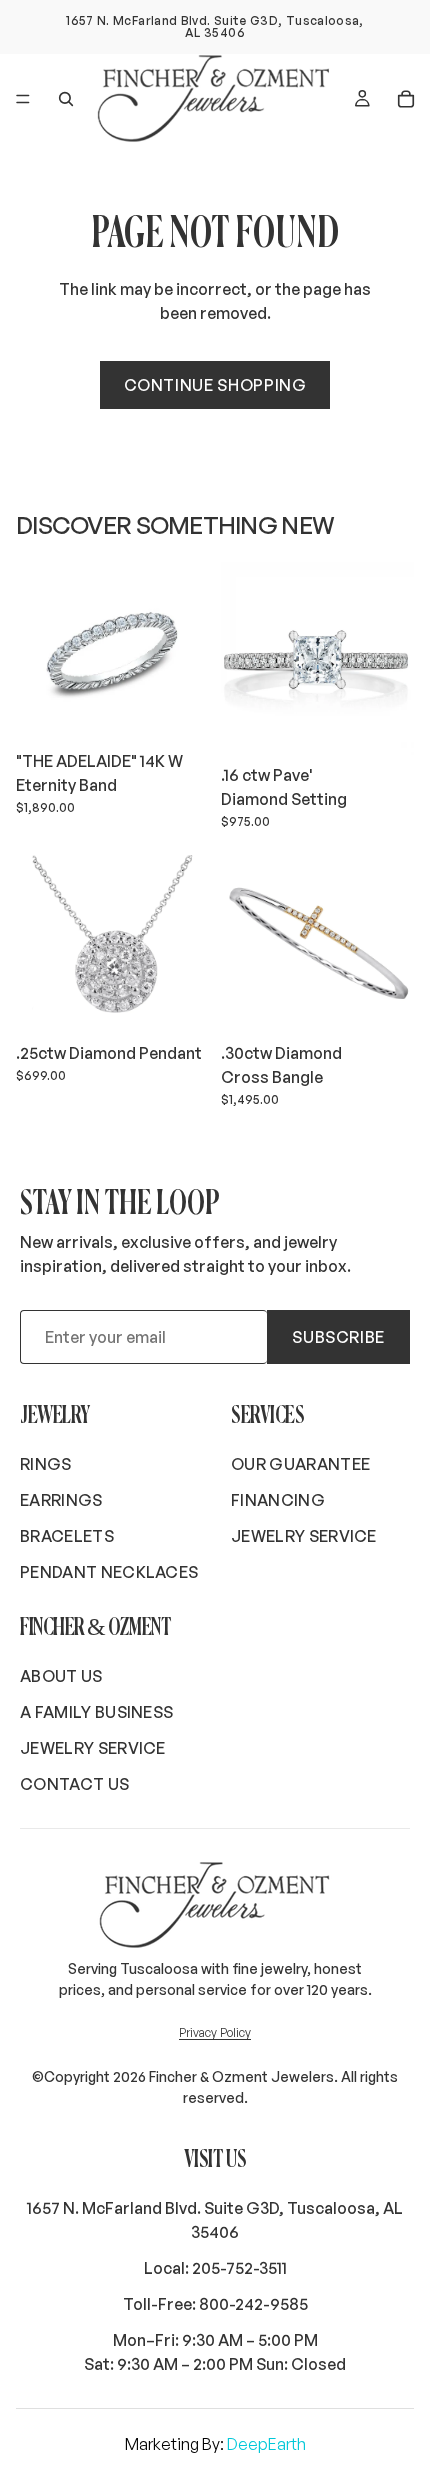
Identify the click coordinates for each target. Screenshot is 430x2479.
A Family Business (96, 1712)
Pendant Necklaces (109, 1572)
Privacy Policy (215, 2032)
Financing (278, 1500)
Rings (46, 1464)
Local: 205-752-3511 (215, 2268)
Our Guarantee (300, 1464)
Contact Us (74, 1784)
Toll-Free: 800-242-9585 (215, 2304)
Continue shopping (215, 385)
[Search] (66, 99)
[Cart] (406, 99)
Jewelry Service (304, 1536)
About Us (61, 1676)
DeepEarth (266, 2444)
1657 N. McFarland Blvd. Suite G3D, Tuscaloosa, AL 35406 (215, 2220)
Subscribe (338, 1337)
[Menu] (23, 99)
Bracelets (67, 1536)
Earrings (61, 1500)
